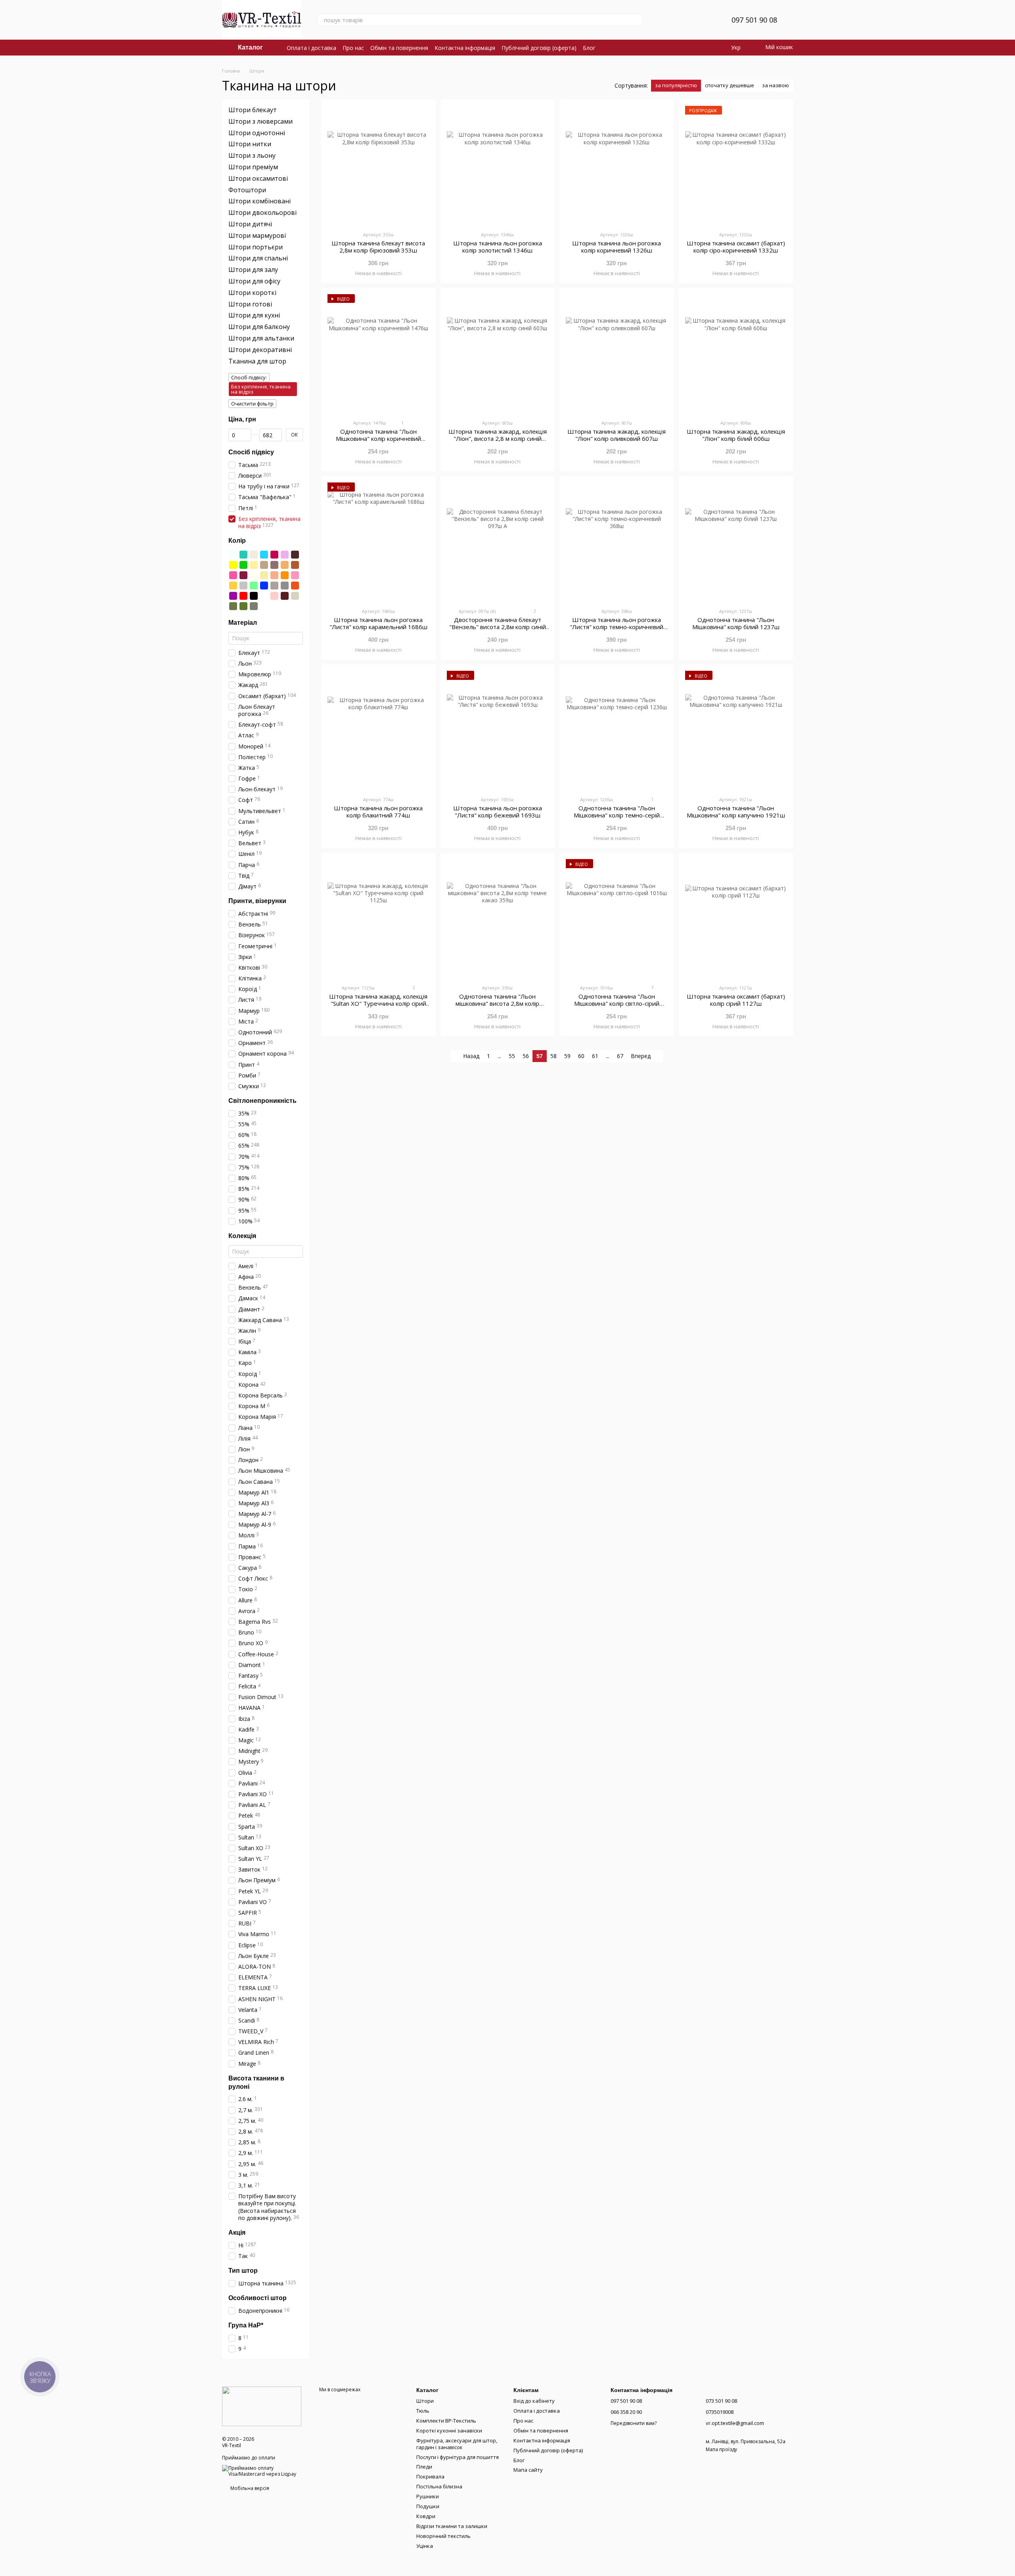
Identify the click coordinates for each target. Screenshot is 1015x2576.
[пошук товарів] (636, 20)
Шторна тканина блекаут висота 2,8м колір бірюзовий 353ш (378, 247)
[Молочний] (254, 575)
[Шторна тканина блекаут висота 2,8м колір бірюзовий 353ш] (378, 165)
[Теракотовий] (295, 586)
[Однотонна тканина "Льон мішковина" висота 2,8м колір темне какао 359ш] (498, 919)
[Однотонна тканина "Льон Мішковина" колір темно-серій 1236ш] (617, 730)
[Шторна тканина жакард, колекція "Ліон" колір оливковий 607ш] (617, 354)
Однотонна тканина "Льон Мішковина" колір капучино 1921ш (736, 811)
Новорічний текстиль (443, 2536)
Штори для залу (253, 270)
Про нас (353, 48)
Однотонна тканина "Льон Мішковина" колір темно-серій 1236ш (617, 815)
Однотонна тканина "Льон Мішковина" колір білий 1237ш (736, 623)
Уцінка (425, 2546)
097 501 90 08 (754, 20)
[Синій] (264, 586)
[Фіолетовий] (233, 596)
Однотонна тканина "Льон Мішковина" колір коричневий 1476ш (378, 438)
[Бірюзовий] (243, 555)
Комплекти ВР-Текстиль (446, 2421)
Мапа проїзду (721, 2449)
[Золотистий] (254, 565)
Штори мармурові (257, 235)
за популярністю (676, 85)
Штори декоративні (260, 350)
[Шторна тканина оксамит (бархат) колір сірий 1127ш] (736, 919)
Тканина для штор (257, 361)
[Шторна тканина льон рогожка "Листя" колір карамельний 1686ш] (378, 542)
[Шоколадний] (285, 596)
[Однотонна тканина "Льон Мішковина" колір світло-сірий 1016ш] (617, 919)
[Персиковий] (274, 575)
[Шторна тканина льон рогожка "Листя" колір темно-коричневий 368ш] (617, 542)
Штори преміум (253, 167)
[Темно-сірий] (285, 586)
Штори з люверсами (260, 121)
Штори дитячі (250, 224)
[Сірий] (243, 586)
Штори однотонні (257, 132)
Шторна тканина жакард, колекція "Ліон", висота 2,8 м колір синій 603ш (498, 438)
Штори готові (250, 304)
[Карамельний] (285, 565)
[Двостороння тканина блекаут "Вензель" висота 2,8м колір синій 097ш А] (498, 542)
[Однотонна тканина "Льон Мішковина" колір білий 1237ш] (736, 542)
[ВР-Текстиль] (262, 2406)
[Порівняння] (686, 20)
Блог (589, 48)
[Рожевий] (295, 575)
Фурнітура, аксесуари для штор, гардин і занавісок (457, 2444)
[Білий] (233, 555)
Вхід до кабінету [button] (534, 2401)
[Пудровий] (274, 596)
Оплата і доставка (311, 48)
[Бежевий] (254, 555)
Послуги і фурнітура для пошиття (458, 2457)
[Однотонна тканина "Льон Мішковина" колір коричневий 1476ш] (378, 354)
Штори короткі (252, 293)
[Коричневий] (295, 565)
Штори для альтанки (261, 338)
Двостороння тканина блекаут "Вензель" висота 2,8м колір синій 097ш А (498, 627)
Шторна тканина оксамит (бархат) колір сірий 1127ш (736, 1000)
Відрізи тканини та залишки (452, 2526)
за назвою (776, 85)
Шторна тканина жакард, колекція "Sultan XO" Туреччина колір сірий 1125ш (378, 1003)
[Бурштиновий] (233, 586)
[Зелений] (243, 565)
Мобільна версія (249, 2488)
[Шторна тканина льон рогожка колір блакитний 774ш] (378, 730)
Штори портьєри (256, 247)
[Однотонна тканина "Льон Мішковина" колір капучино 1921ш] (736, 730)
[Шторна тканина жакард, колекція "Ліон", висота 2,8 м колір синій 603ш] (498, 354)
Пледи (424, 2467)
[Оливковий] (243, 606)
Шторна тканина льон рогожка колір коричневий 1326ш (617, 247)
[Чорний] (254, 596)
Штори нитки (250, 144)
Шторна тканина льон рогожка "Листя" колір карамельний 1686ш (378, 623)
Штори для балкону (259, 327)
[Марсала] (243, 575)
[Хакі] (233, 606)
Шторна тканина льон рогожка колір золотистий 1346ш (498, 247)
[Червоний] (243, 596)
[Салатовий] (254, 586)
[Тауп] (274, 586)
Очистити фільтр (252, 404)
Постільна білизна (439, 2486)
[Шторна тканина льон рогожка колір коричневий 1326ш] (617, 165)
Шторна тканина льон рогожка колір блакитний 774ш (378, 811)
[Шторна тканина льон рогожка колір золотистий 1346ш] (498, 165)
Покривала (430, 2476)
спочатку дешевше (730, 85)
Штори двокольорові (262, 212)
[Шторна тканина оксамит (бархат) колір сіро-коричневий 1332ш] (736, 165)
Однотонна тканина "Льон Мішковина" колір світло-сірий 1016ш (617, 1003)
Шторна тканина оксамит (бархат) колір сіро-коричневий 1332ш (736, 247)
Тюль (423, 2411)
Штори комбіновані (259, 201)
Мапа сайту (528, 2470)
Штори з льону (252, 155)
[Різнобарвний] (264, 596)
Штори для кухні (254, 315)
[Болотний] (254, 606)
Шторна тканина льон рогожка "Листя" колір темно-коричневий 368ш (617, 627)
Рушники (428, 2496)
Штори (425, 2401)
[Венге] (295, 555)
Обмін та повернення (399, 48)
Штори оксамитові (258, 178)
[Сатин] (295, 596)
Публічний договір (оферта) (539, 48)
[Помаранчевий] (285, 575)
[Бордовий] (274, 555)
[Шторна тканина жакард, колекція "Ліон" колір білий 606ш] (736, 354)
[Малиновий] (233, 575)
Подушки (428, 2506)
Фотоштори (247, 189)
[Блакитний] (264, 555)
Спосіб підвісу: (249, 377)
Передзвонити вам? (634, 2423)
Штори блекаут (253, 110)
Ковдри (426, 2516)
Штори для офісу (254, 281)
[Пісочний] (264, 575)
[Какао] (274, 565)
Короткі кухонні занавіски (449, 2431)
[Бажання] (706, 20)
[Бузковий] (285, 555)
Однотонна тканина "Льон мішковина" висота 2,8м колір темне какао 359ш (497, 1003)
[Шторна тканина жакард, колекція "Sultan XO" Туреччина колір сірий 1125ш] (378, 919)
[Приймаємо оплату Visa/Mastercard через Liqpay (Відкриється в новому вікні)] (265, 2470)
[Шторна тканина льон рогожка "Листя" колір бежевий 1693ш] (498, 730)
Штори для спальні (258, 258)
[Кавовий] (264, 565)
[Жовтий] (233, 565)
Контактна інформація (465, 48)
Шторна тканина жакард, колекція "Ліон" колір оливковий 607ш (617, 435)
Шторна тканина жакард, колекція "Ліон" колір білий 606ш (736, 435)
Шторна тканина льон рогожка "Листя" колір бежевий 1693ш (498, 811)
